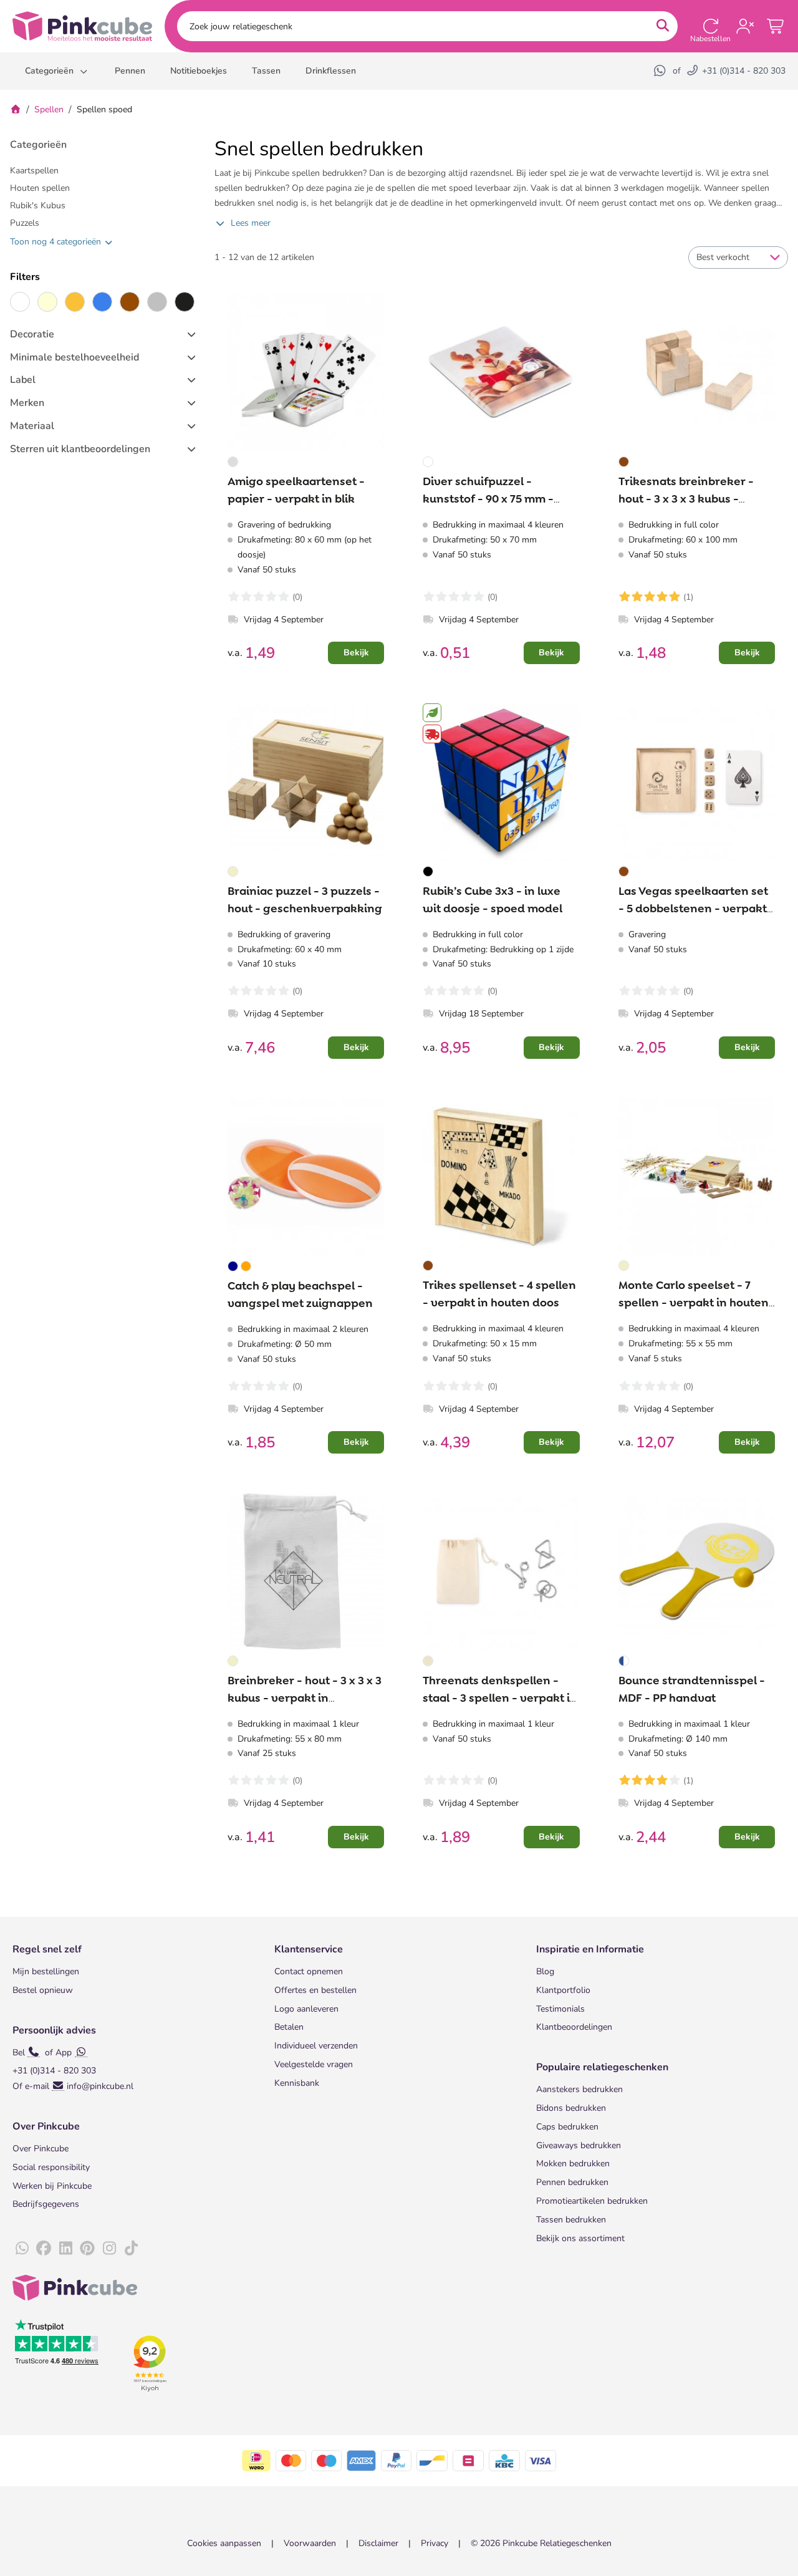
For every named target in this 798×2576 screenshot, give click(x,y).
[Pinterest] (87, 2249)
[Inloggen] (745, 26)
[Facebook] (44, 2249)
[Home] (16, 109)
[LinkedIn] (65, 2249)
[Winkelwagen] (776, 26)
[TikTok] (131, 2249)
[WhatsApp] (661, 71)
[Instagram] (109, 2249)
